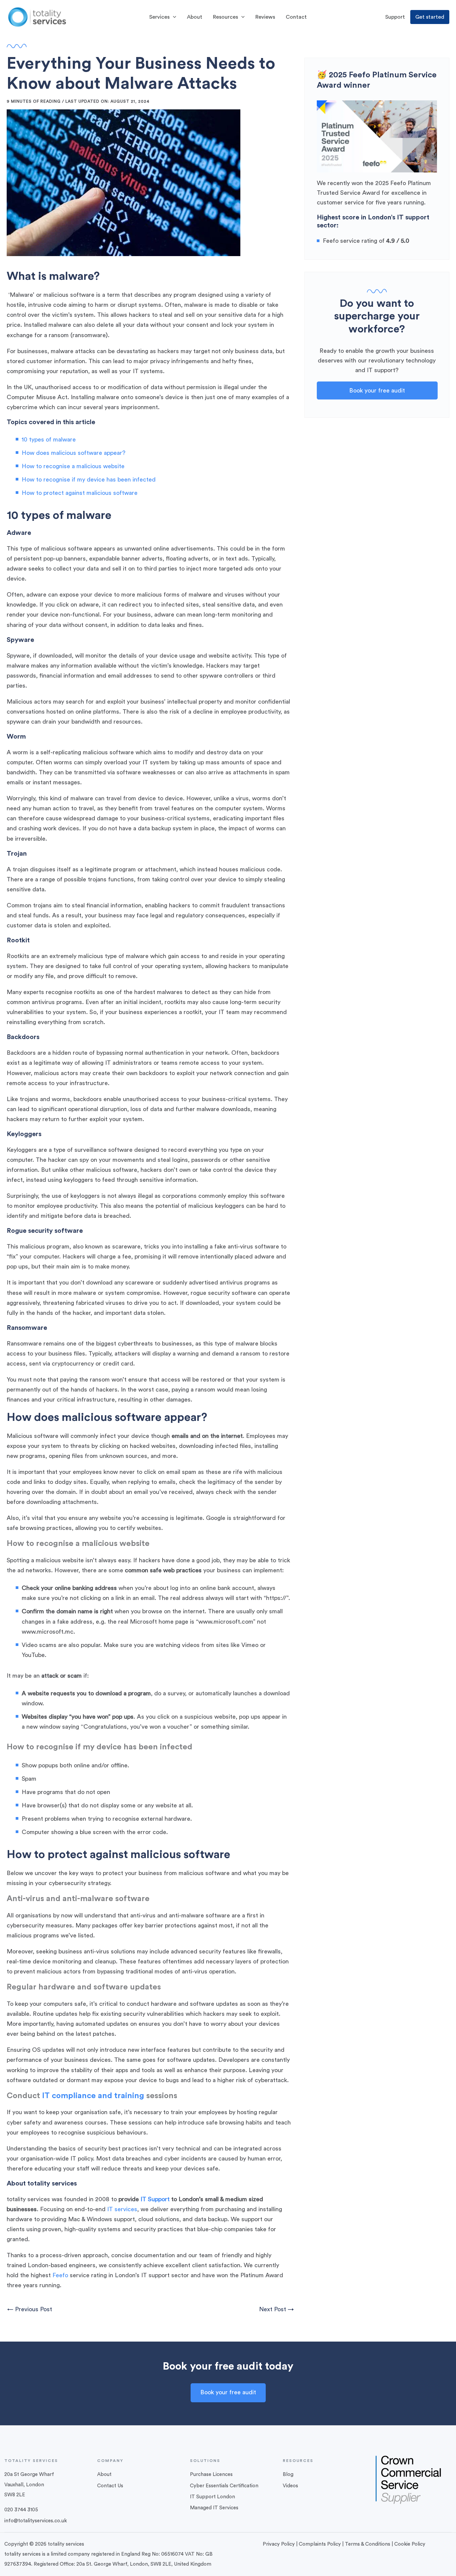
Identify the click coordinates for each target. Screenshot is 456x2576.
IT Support (155, 2199)
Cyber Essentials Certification (224, 2486)
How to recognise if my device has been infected (89, 480)
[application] (173, 17)
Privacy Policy (279, 2544)
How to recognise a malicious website (73, 466)
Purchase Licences (211, 2474)
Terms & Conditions (368, 2544)
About (104, 2474)
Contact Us (110, 2486)
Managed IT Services (214, 2508)
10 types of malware (49, 440)
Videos (290, 2486)
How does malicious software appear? (74, 453)
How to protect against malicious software (80, 493)
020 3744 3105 (21, 2510)
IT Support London (212, 2497)
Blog (288, 2474)
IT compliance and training (93, 2096)
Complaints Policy (320, 2544)
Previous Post (30, 2309)
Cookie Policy (410, 2544)
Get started (430, 17)
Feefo (60, 2275)
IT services (122, 2209)
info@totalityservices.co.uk (36, 2521)
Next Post (276, 2309)
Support (395, 17)
